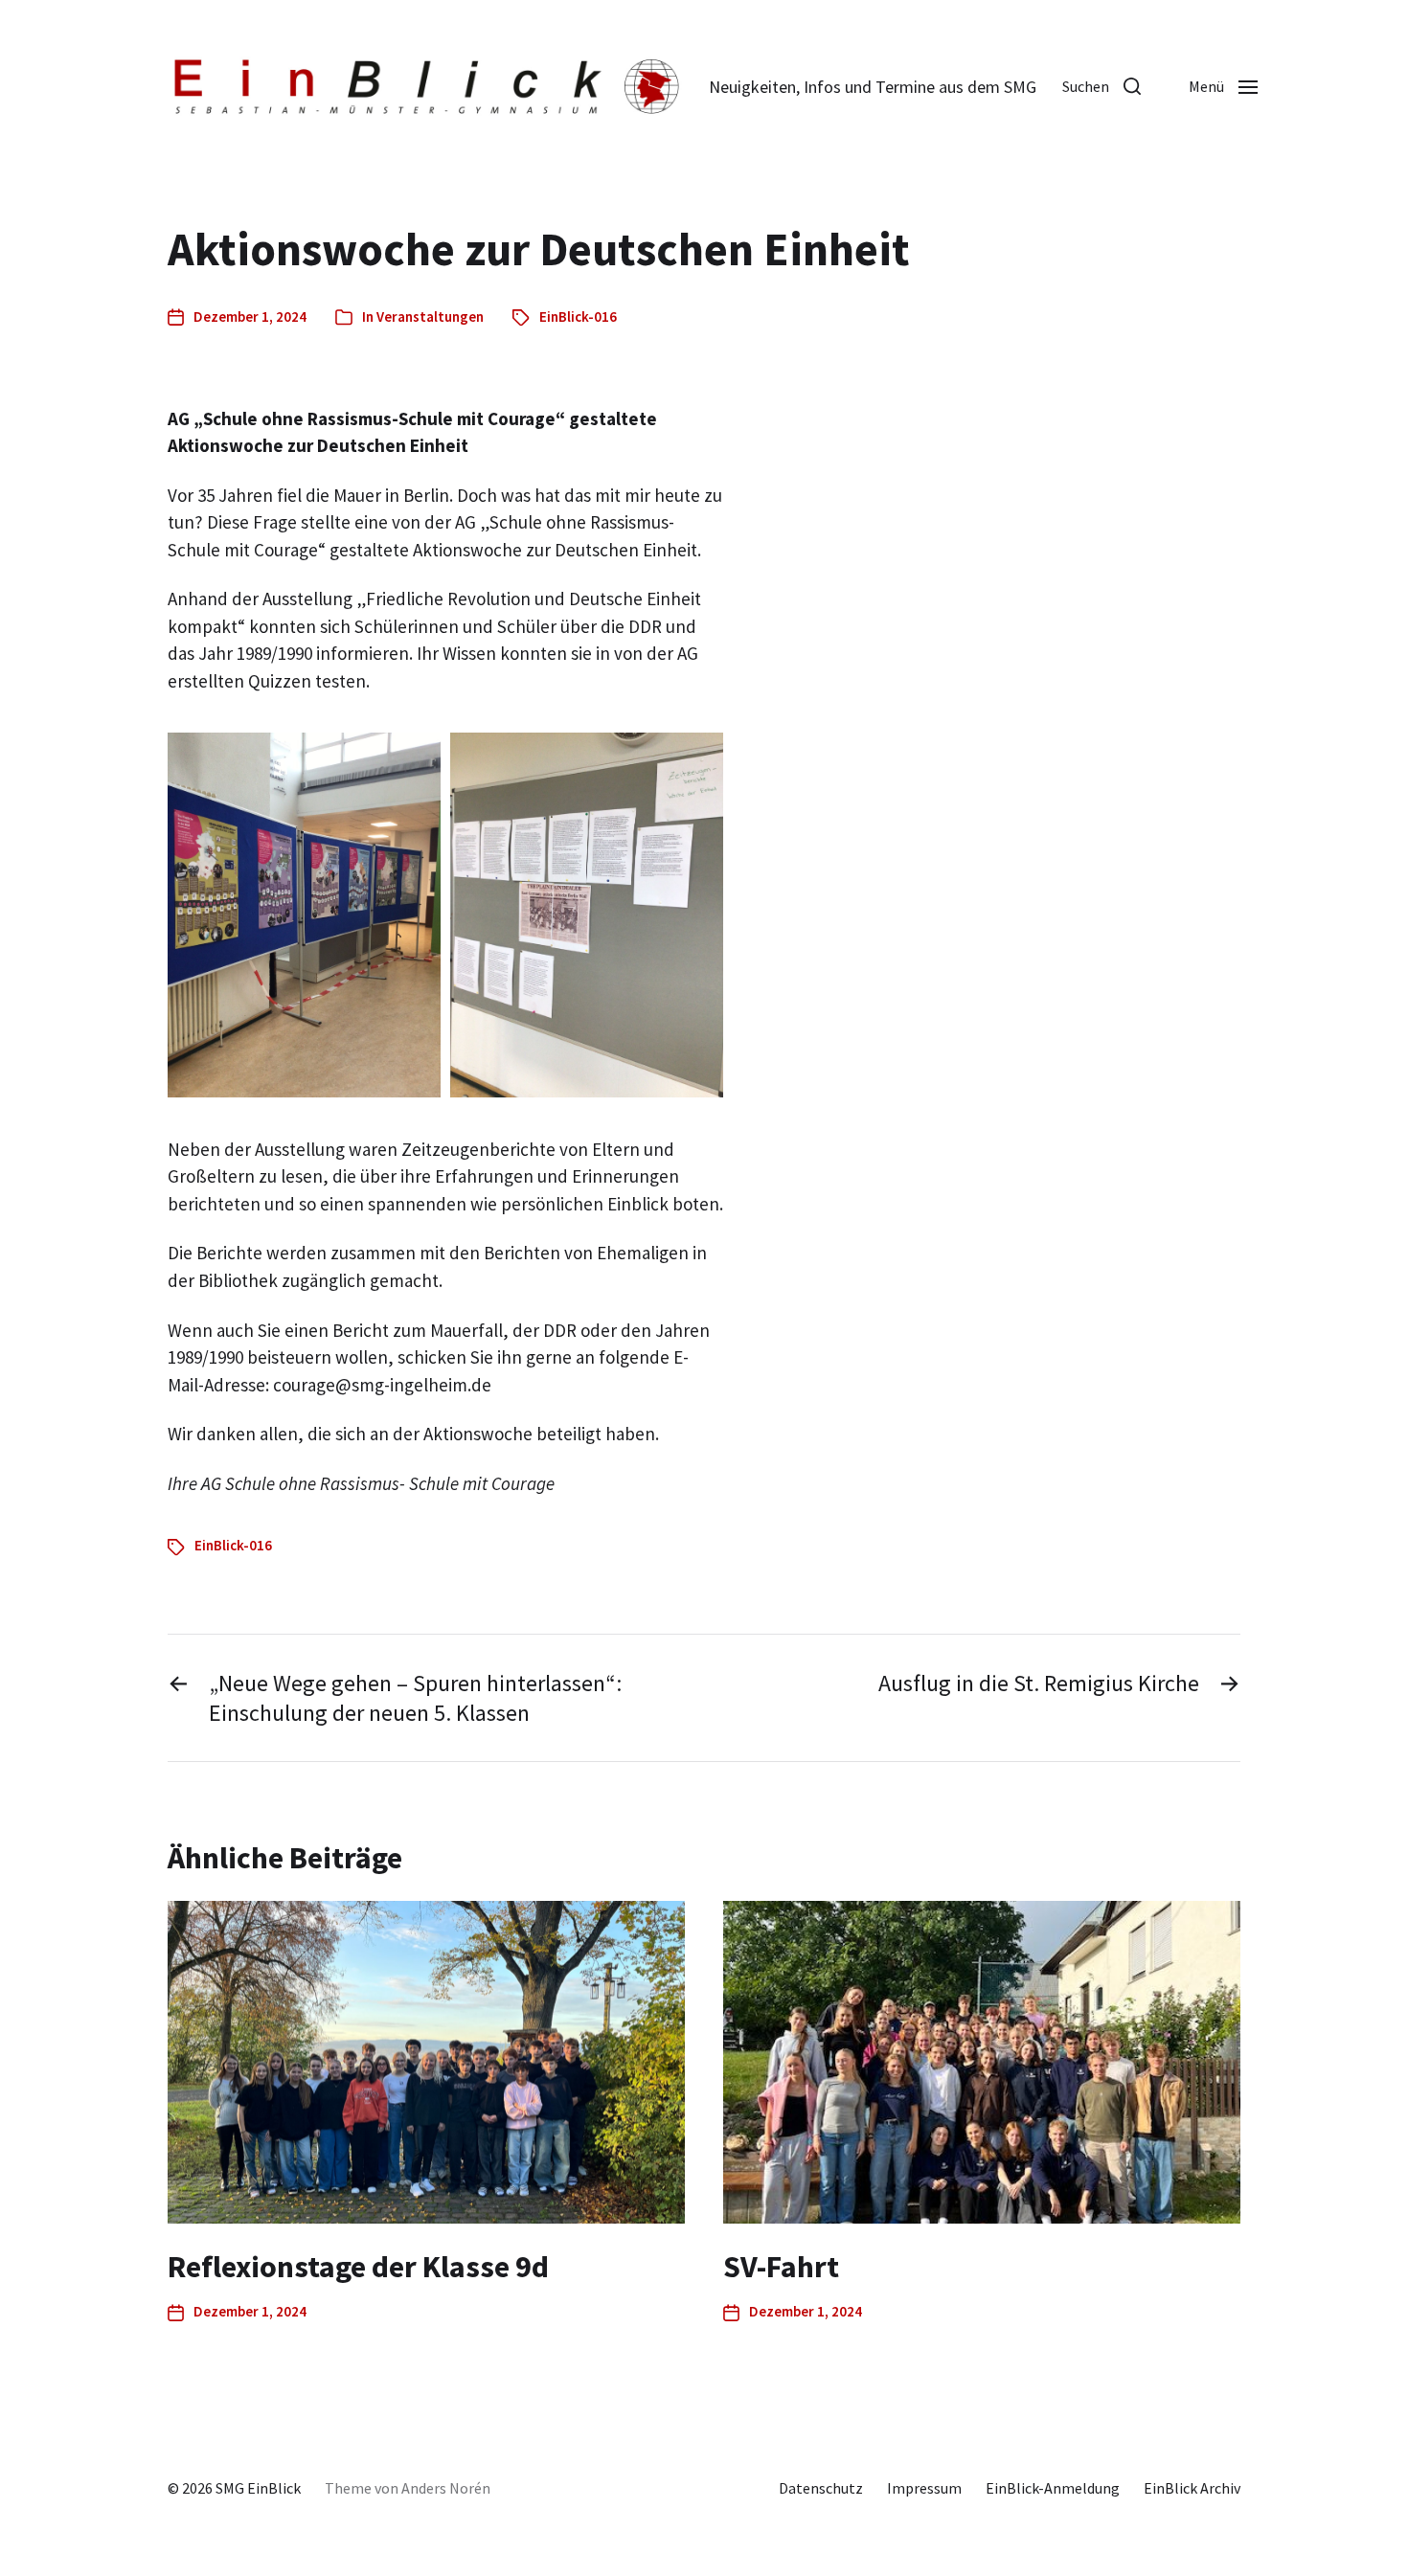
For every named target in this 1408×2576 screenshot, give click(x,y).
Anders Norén (446, 2488)
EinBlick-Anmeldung (1053, 2488)
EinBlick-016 (578, 316)
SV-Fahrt (781, 2267)
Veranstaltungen (430, 316)
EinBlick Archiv (1192, 2488)
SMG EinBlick (258, 2488)
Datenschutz (821, 2488)
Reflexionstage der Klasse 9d (358, 2267)
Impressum (924, 2488)
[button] (1101, 86)
